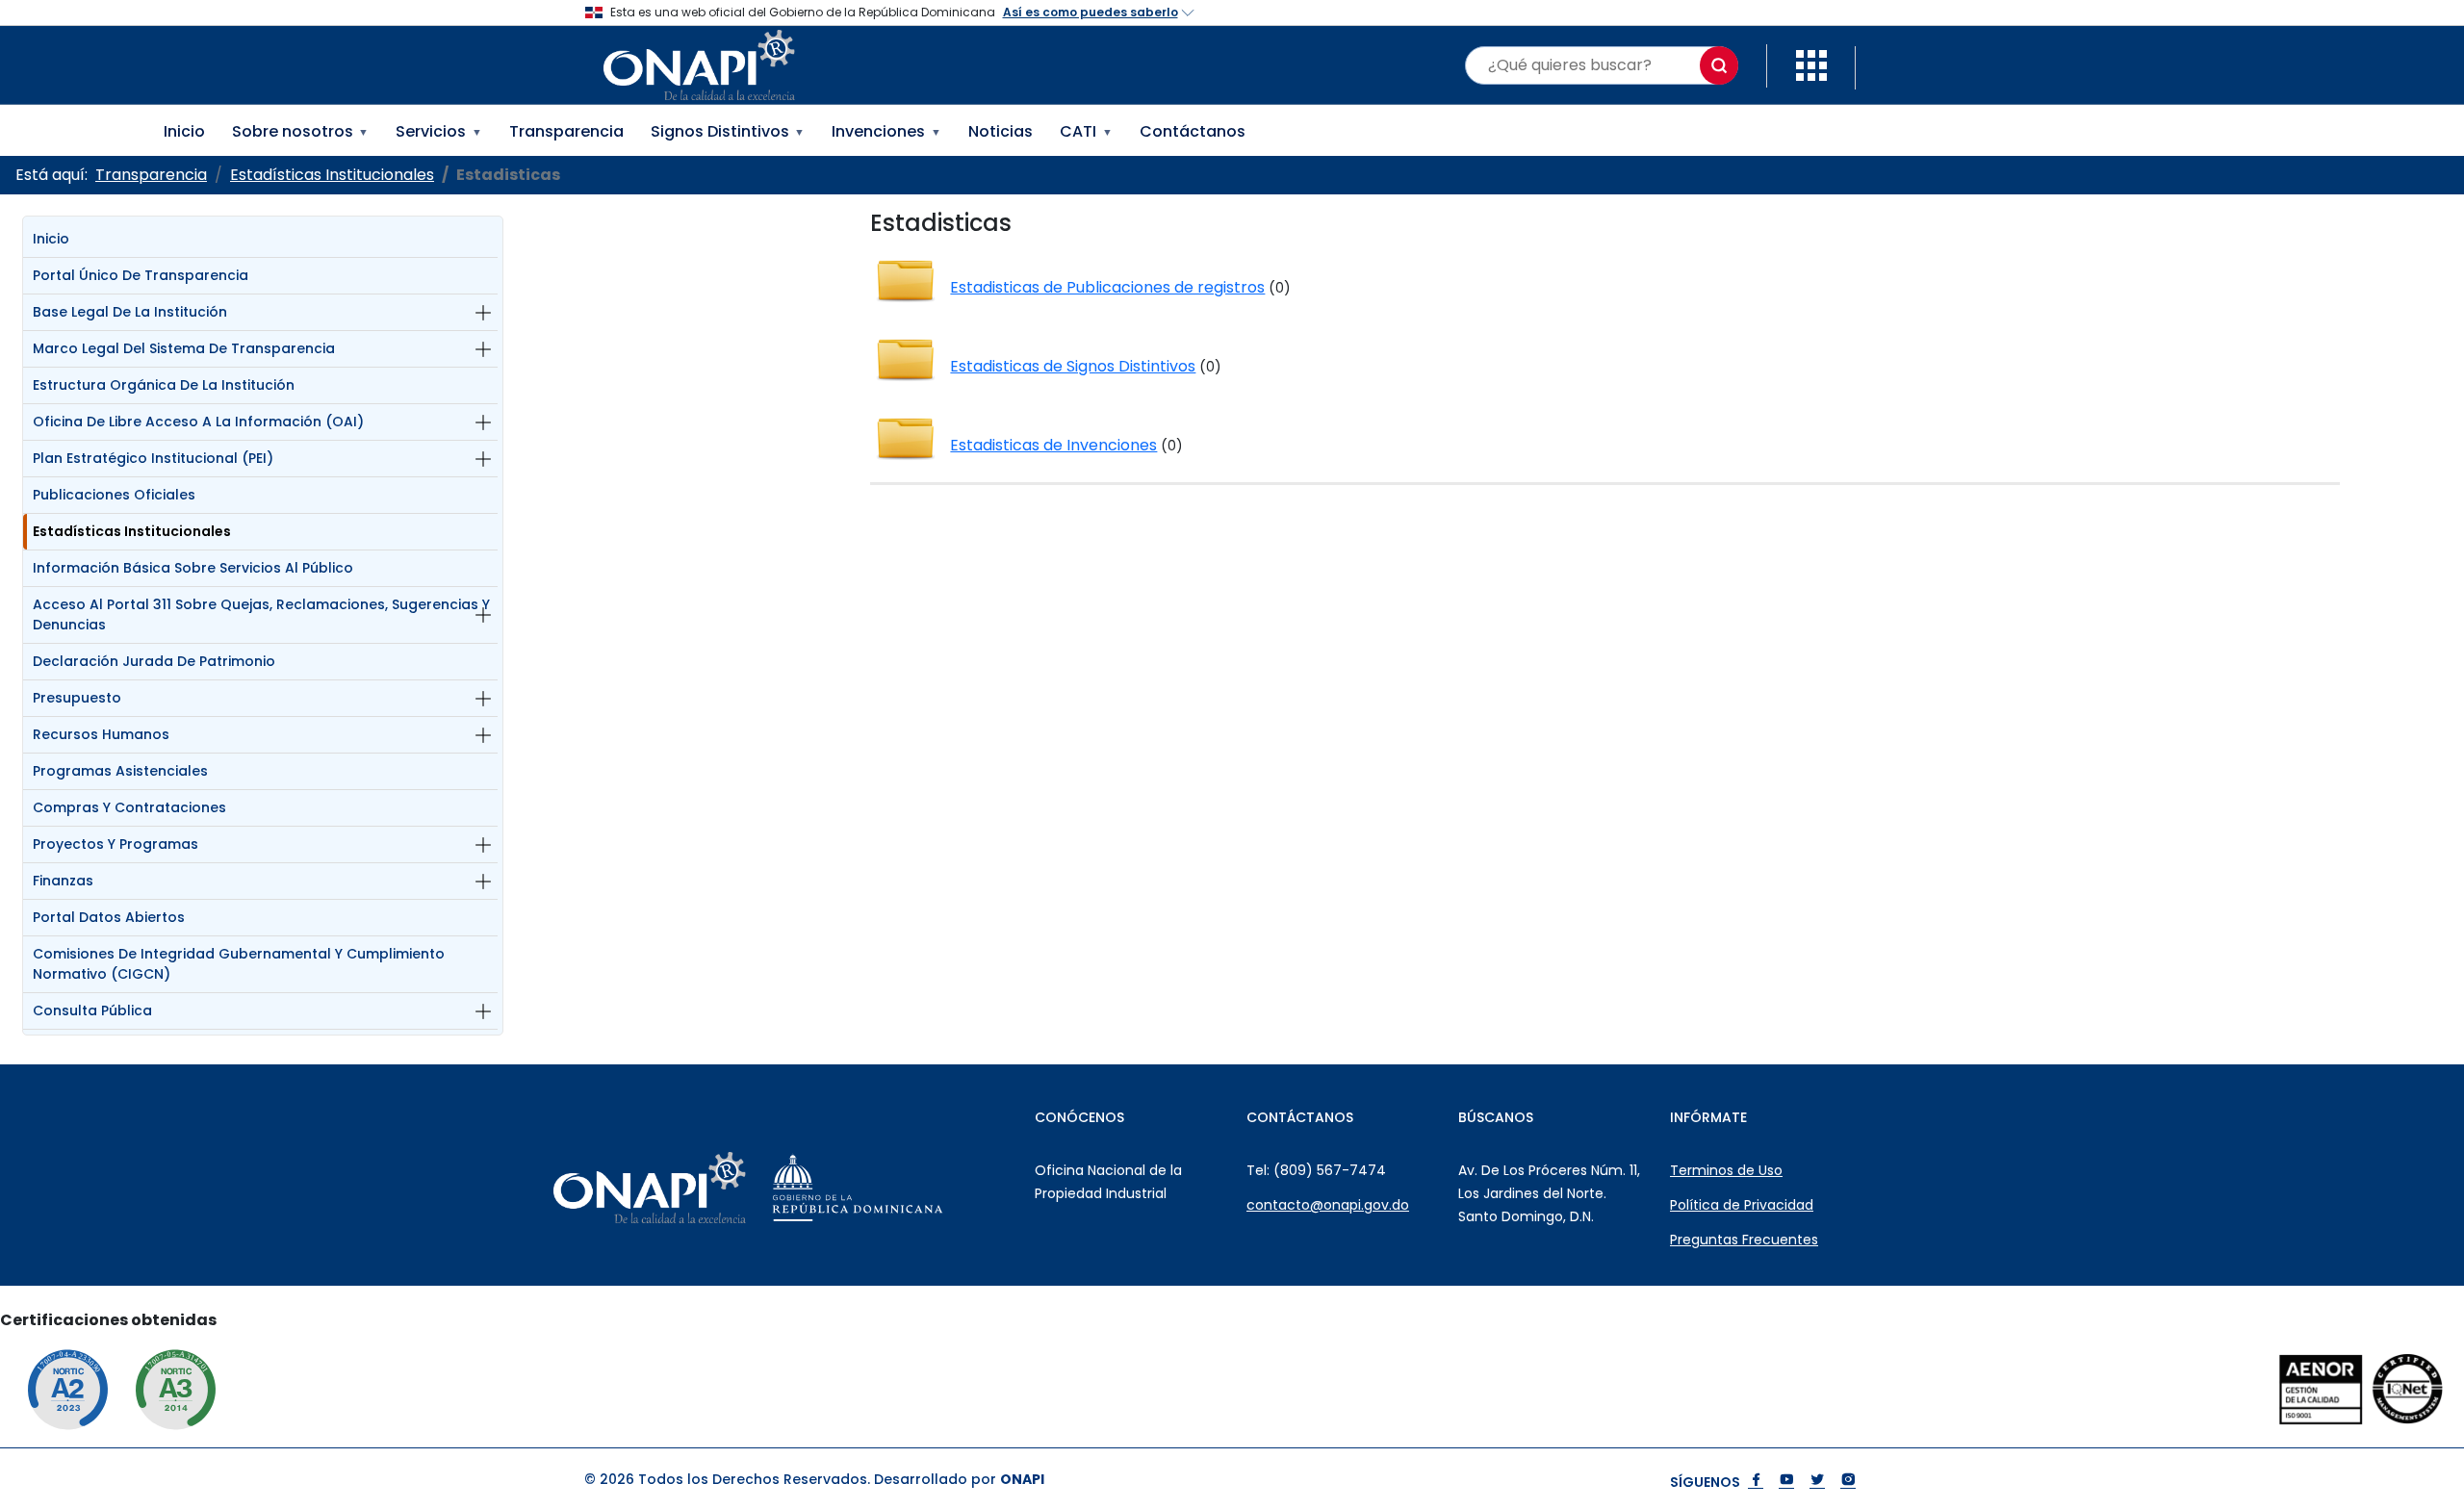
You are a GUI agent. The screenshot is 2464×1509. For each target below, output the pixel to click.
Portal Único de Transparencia (141, 275)
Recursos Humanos (101, 734)
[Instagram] (1848, 1482)
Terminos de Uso (1726, 1170)
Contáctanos (1193, 131)
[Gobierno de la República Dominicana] (906, 1188)
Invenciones (886, 131)
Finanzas (63, 881)
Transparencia (566, 131)
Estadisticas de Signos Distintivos (1073, 366)
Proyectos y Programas (115, 844)
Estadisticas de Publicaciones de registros (1107, 287)
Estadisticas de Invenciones (1053, 445)
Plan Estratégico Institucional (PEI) (153, 458)
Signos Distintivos (728, 131)
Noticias (1001, 131)
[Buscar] (1719, 65)
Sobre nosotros (301, 131)
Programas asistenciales (120, 771)
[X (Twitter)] (1817, 1482)
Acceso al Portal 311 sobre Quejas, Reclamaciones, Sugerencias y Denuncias (261, 614)
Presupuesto (77, 698)
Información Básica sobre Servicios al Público (193, 568)
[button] (1811, 64)
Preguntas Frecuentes (1744, 1240)
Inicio (184, 131)
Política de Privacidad (1742, 1205)
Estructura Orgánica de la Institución (164, 385)
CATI (1086, 131)
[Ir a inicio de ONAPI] (698, 1188)
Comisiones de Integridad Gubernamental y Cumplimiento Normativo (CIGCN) (239, 964)
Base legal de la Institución (130, 312)
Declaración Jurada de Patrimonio (154, 661)
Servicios (439, 131)
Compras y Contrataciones (129, 807)
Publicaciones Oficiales (114, 495)
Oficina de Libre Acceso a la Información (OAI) (198, 422)
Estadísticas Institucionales (132, 531)
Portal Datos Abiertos (109, 917)
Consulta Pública (92, 1010)
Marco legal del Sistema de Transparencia (184, 348)
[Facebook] (1756, 1482)
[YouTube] (1786, 1482)
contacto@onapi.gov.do (1328, 1205)
